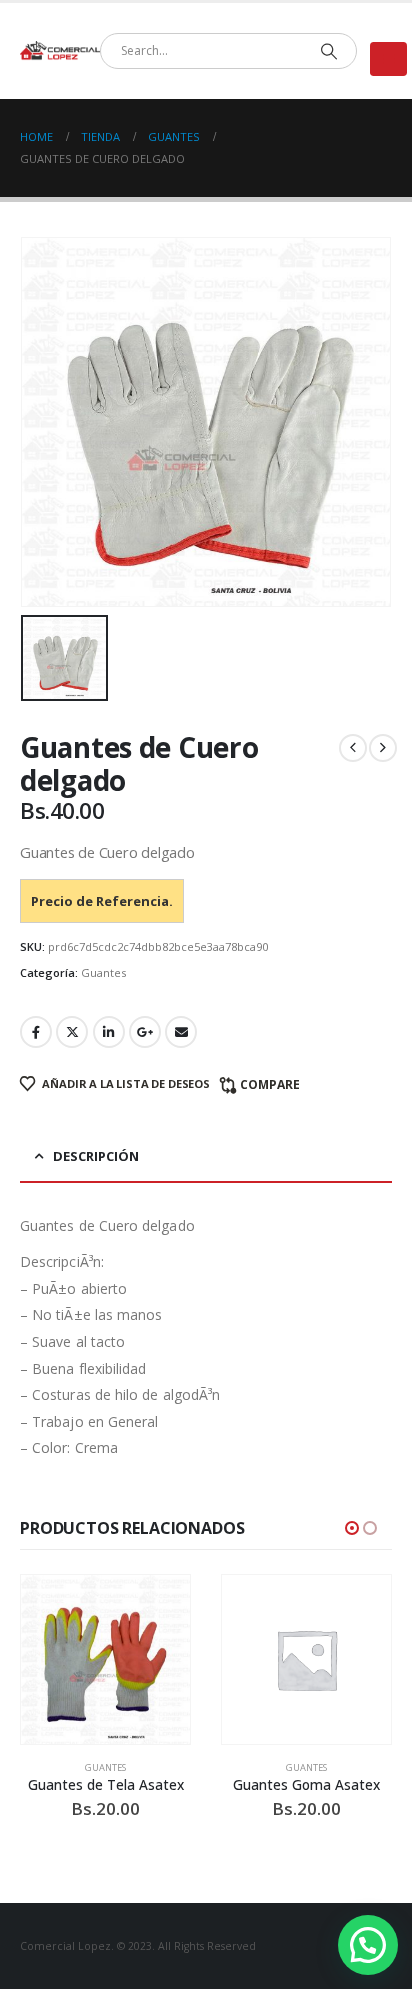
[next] (383, 748)
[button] (388, 59)
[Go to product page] (105, 1659)
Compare (270, 1084)
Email (181, 1032)
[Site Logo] (60, 51)
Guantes (103, 972)
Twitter (72, 1032)
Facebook (36, 1032)
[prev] (353, 748)
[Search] (328, 51)
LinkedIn (109, 1032)
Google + (145, 1032)
